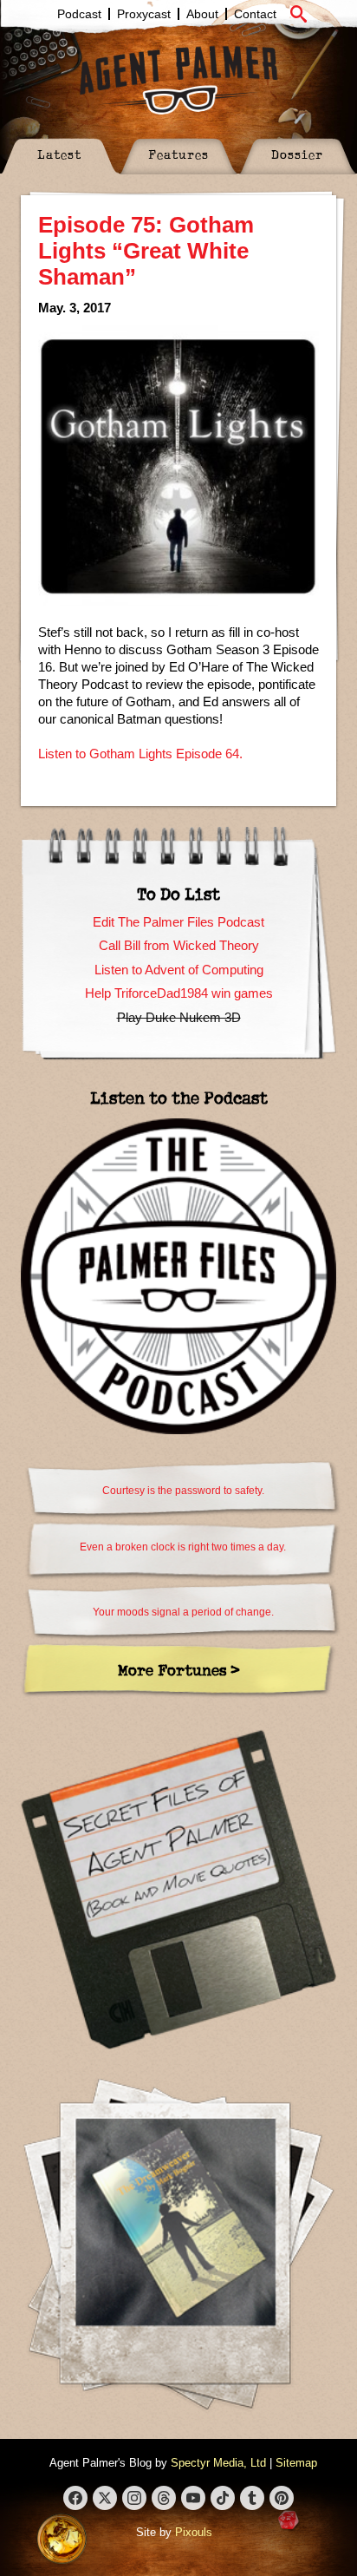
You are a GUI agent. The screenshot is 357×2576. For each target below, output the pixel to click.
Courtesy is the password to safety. (183, 1491)
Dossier (297, 154)
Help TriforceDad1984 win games (179, 993)
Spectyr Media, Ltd (218, 2463)
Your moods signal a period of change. (183, 1612)
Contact (255, 14)
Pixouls (194, 2532)
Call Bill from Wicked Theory (179, 945)
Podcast (79, 14)
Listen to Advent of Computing (179, 970)
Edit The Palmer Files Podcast (178, 922)
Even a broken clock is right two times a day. (183, 1547)
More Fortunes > (179, 1670)
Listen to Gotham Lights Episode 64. (140, 754)
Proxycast (144, 14)
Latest (59, 154)
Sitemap (296, 2463)
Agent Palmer (178, 80)
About (202, 14)
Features (178, 154)
